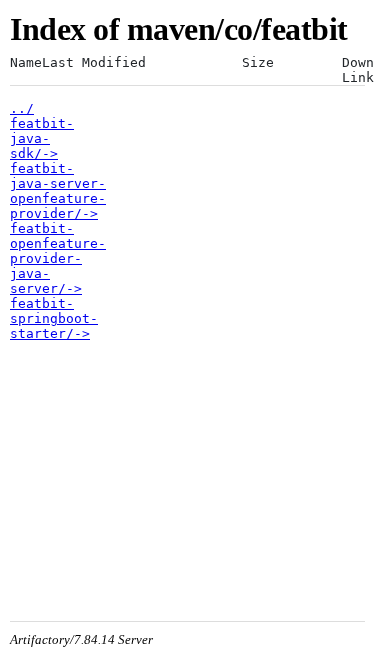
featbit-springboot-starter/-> (54, 318)
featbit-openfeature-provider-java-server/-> (58, 258)
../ (22, 108)
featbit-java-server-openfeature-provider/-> (58, 191)
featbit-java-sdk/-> (42, 138)
